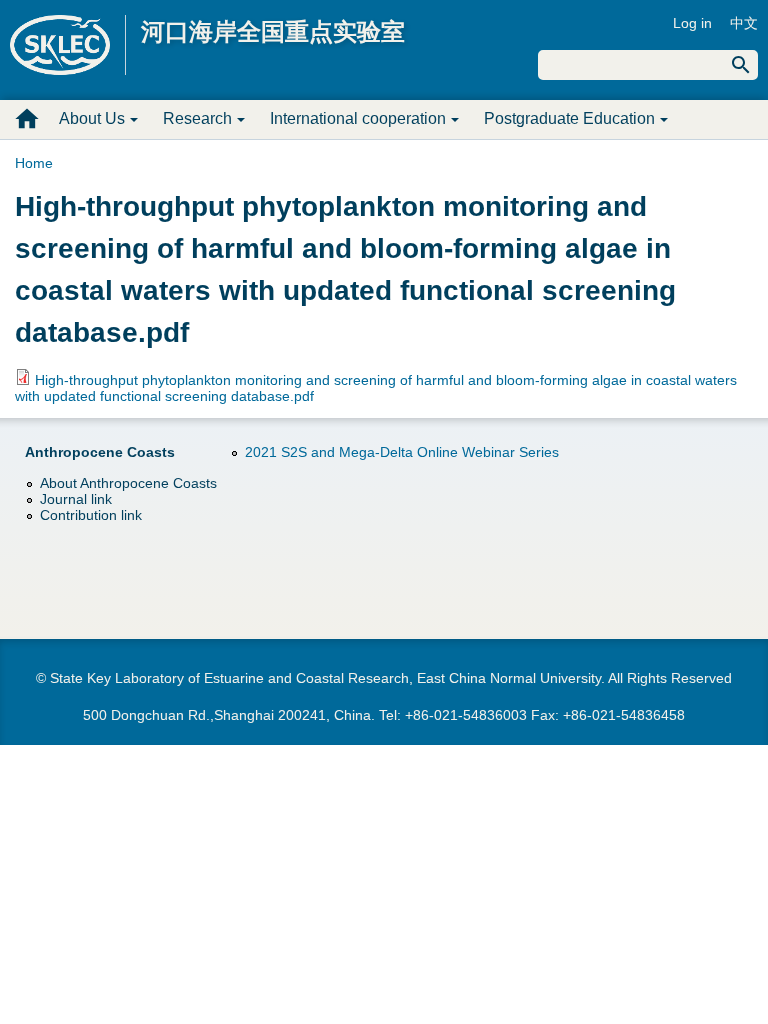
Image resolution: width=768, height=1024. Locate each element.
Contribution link (91, 515)
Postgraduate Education (569, 118)
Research (197, 118)
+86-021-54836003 (466, 715)
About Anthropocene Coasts (128, 483)
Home (34, 163)
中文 (744, 23)
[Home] (68, 45)
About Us (92, 118)
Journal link (76, 499)
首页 (27, 119)
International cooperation (358, 118)
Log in (692, 23)
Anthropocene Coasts (100, 452)
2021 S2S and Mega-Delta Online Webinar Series (402, 452)
